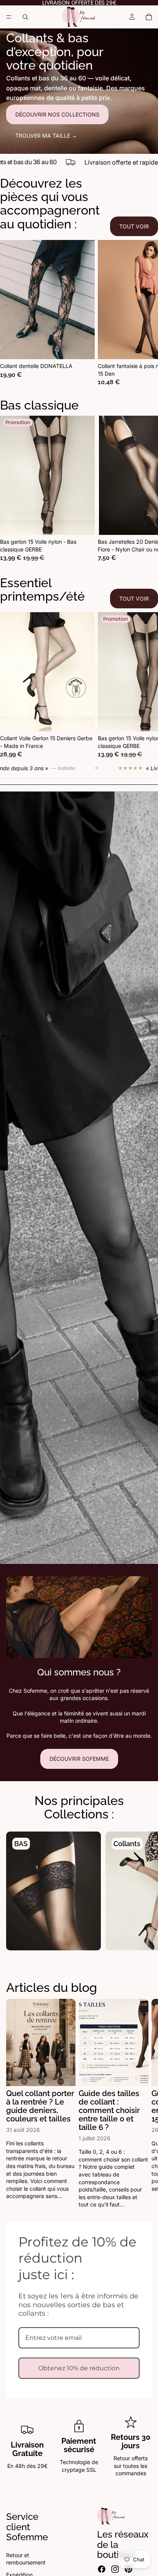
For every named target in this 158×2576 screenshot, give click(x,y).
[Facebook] (102, 2569)
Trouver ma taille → (46, 136)
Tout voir (134, 226)
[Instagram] (115, 2569)
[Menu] (9, 17)
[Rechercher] (25, 17)
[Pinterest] (128, 2569)
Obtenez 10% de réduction (79, 2368)
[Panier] (149, 17)
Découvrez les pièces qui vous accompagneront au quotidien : (50, 204)
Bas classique (39, 405)
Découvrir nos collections (57, 114)
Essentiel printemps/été (42, 589)
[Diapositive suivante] (143, 313)
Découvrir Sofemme (79, 1759)
